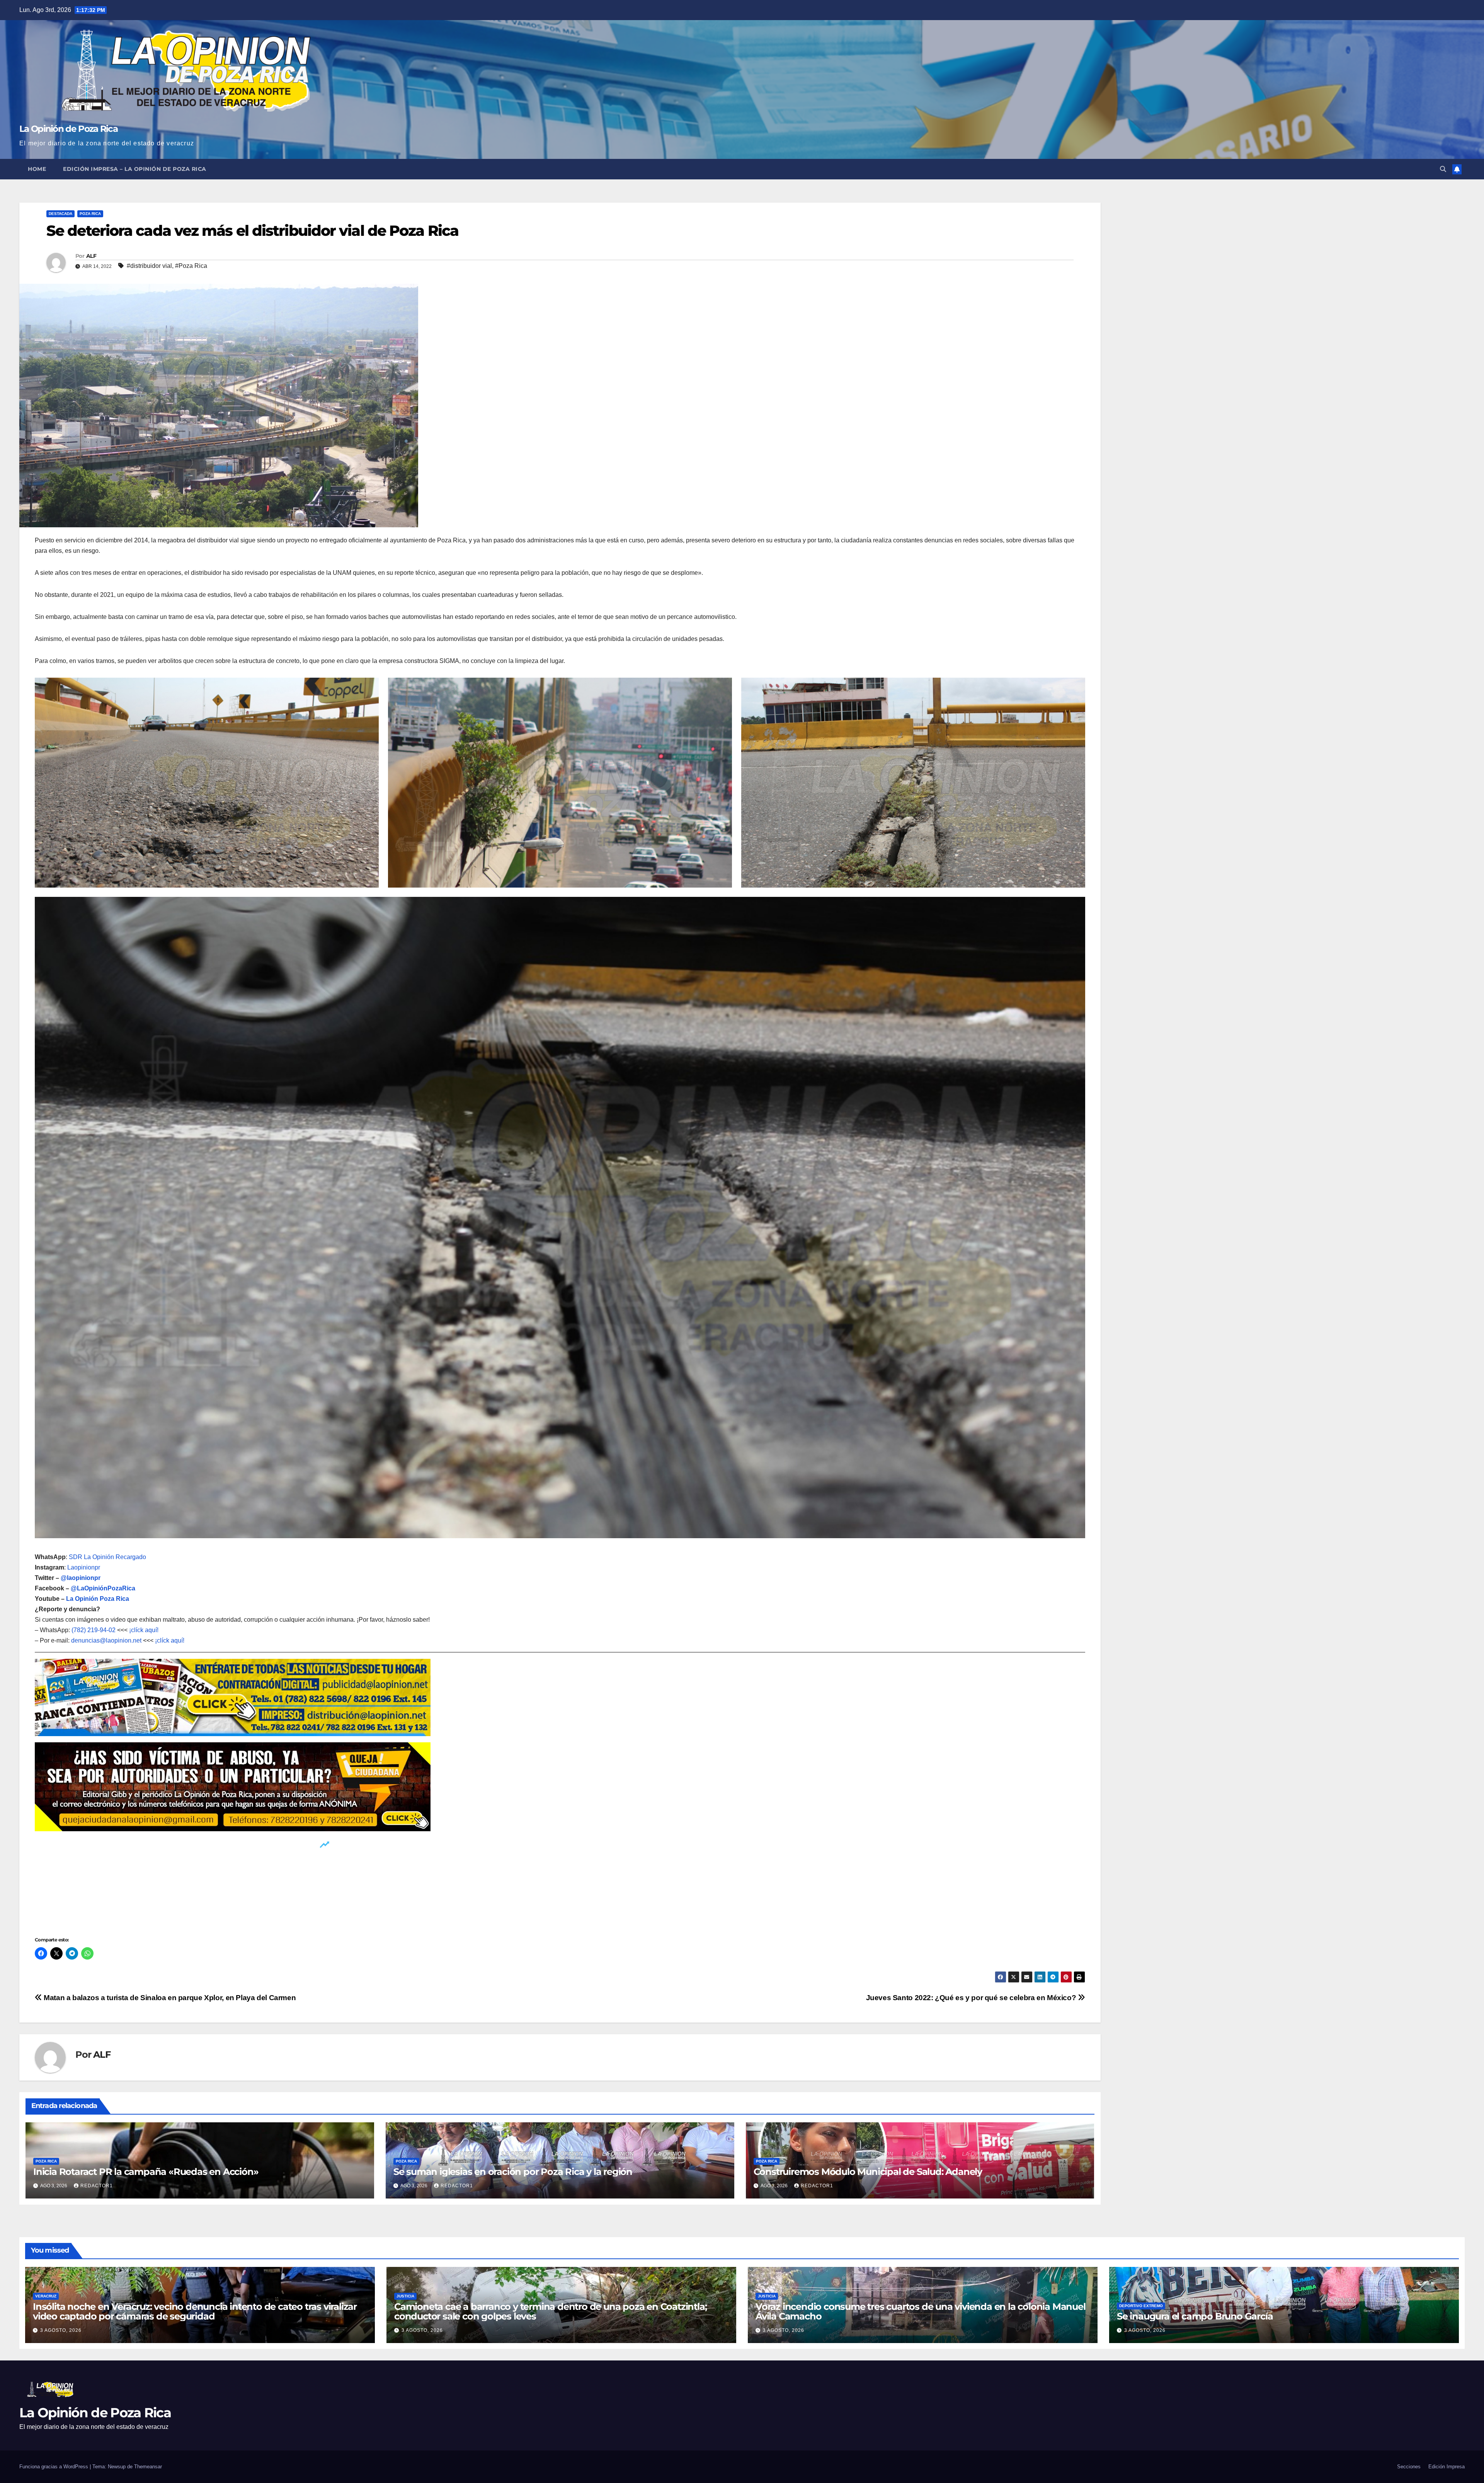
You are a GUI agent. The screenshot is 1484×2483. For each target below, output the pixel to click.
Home (37, 169)
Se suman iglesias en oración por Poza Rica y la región (513, 2172)
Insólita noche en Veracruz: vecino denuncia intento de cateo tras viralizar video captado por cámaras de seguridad (195, 2311)
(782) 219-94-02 (94, 1630)
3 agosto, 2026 (61, 2330)
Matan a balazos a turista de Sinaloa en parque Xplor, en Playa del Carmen (169, 1998)
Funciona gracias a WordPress (54, 2467)
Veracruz (46, 2296)
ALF (91, 256)
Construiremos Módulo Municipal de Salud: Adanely (868, 2172)
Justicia (405, 2296)
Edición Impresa (1447, 2467)
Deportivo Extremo (1141, 2306)
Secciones (1409, 2467)
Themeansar (148, 2467)
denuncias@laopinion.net (106, 1640)
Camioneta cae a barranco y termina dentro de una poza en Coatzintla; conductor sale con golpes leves (550, 2311)
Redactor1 (97, 2186)
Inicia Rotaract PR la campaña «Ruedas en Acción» (146, 2172)
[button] (1443, 169)
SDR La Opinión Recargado (107, 1557)
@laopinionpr (81, 1578)
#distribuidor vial (149, 266)
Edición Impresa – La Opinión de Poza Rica (135, 169)
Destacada (60, 214)
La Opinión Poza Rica (98, 1599)
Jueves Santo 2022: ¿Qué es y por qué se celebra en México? (972, 1998)
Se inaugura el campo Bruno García (1195, 2316)
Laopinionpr (84, 1567)
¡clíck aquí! (144, 1630)
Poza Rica (90, 214)
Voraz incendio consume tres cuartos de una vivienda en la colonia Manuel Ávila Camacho (921, 2311)
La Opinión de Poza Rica (68, 129)
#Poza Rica (191, 266)
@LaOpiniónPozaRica (103, 1588)
